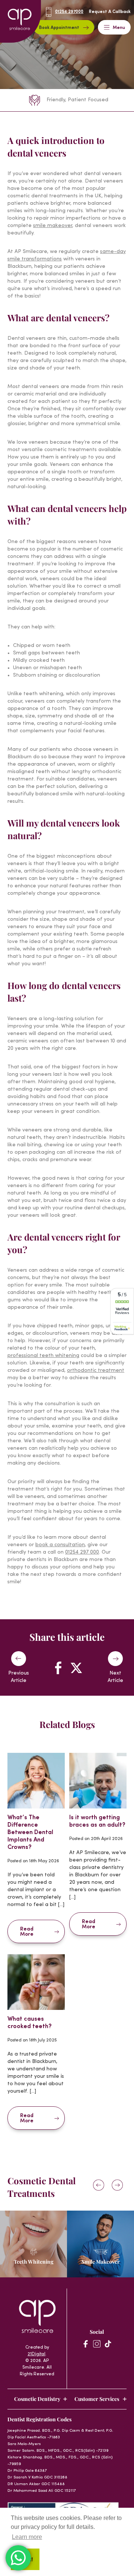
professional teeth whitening (43, 1356)
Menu (119, 28)
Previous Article (19, 1677)
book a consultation (60, 1545)
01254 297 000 (82, 1552)
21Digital (36, 2354)
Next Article (115, 1677)
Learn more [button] (27, 2537)
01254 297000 (69, 12)
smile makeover (53, 226)
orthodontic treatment (96, 1371)
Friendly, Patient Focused (77, 100)
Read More (27, 1932)
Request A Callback (110, 12)
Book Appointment (59, 28)
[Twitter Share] (76, 1668)
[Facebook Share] (58, 1668)
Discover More (30, 2272)
